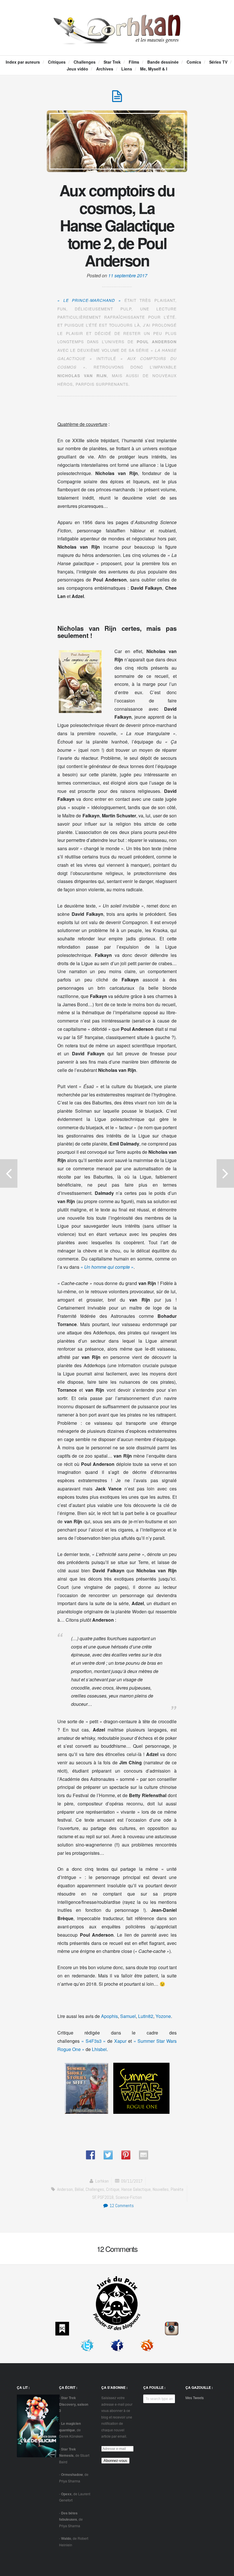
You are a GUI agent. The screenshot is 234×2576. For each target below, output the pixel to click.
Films (134, 62)
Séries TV (218, 62)
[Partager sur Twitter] (108, 2155)
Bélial (79, 2189)
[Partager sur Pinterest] (126, 2155)
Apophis (109, 2016)
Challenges (85, 62)
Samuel (128, 2016)
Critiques (57, 62)
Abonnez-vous (115, 2461)
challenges (95, 2189)
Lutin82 (146, 2016)
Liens (127, 69)
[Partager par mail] (144, 2155)
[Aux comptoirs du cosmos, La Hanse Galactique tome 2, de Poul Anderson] (117, 99)
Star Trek (112, 62)
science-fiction (129, 2197)
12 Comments (121, 2206)
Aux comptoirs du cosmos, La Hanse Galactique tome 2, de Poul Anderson (117, 225)
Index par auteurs (23, 62)
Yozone (163, 2016)
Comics (194, 62)
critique (113, 2189)
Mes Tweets (195, 2398)
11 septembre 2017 (128, 275)
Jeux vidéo (77, 69)
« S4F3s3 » (94, 2041)
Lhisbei (99, 2049)
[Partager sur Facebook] (90, 2155)
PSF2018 (106, 2197)
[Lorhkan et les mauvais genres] (117, 39)
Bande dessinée (163, 62)
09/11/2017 (132, 2181)
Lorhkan (102, 2181)
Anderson (65, 2189)
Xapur (120, 2041)
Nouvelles (161, 2189)
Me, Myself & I (154, 69)
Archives (105, 69)
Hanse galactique (136, 2189)
